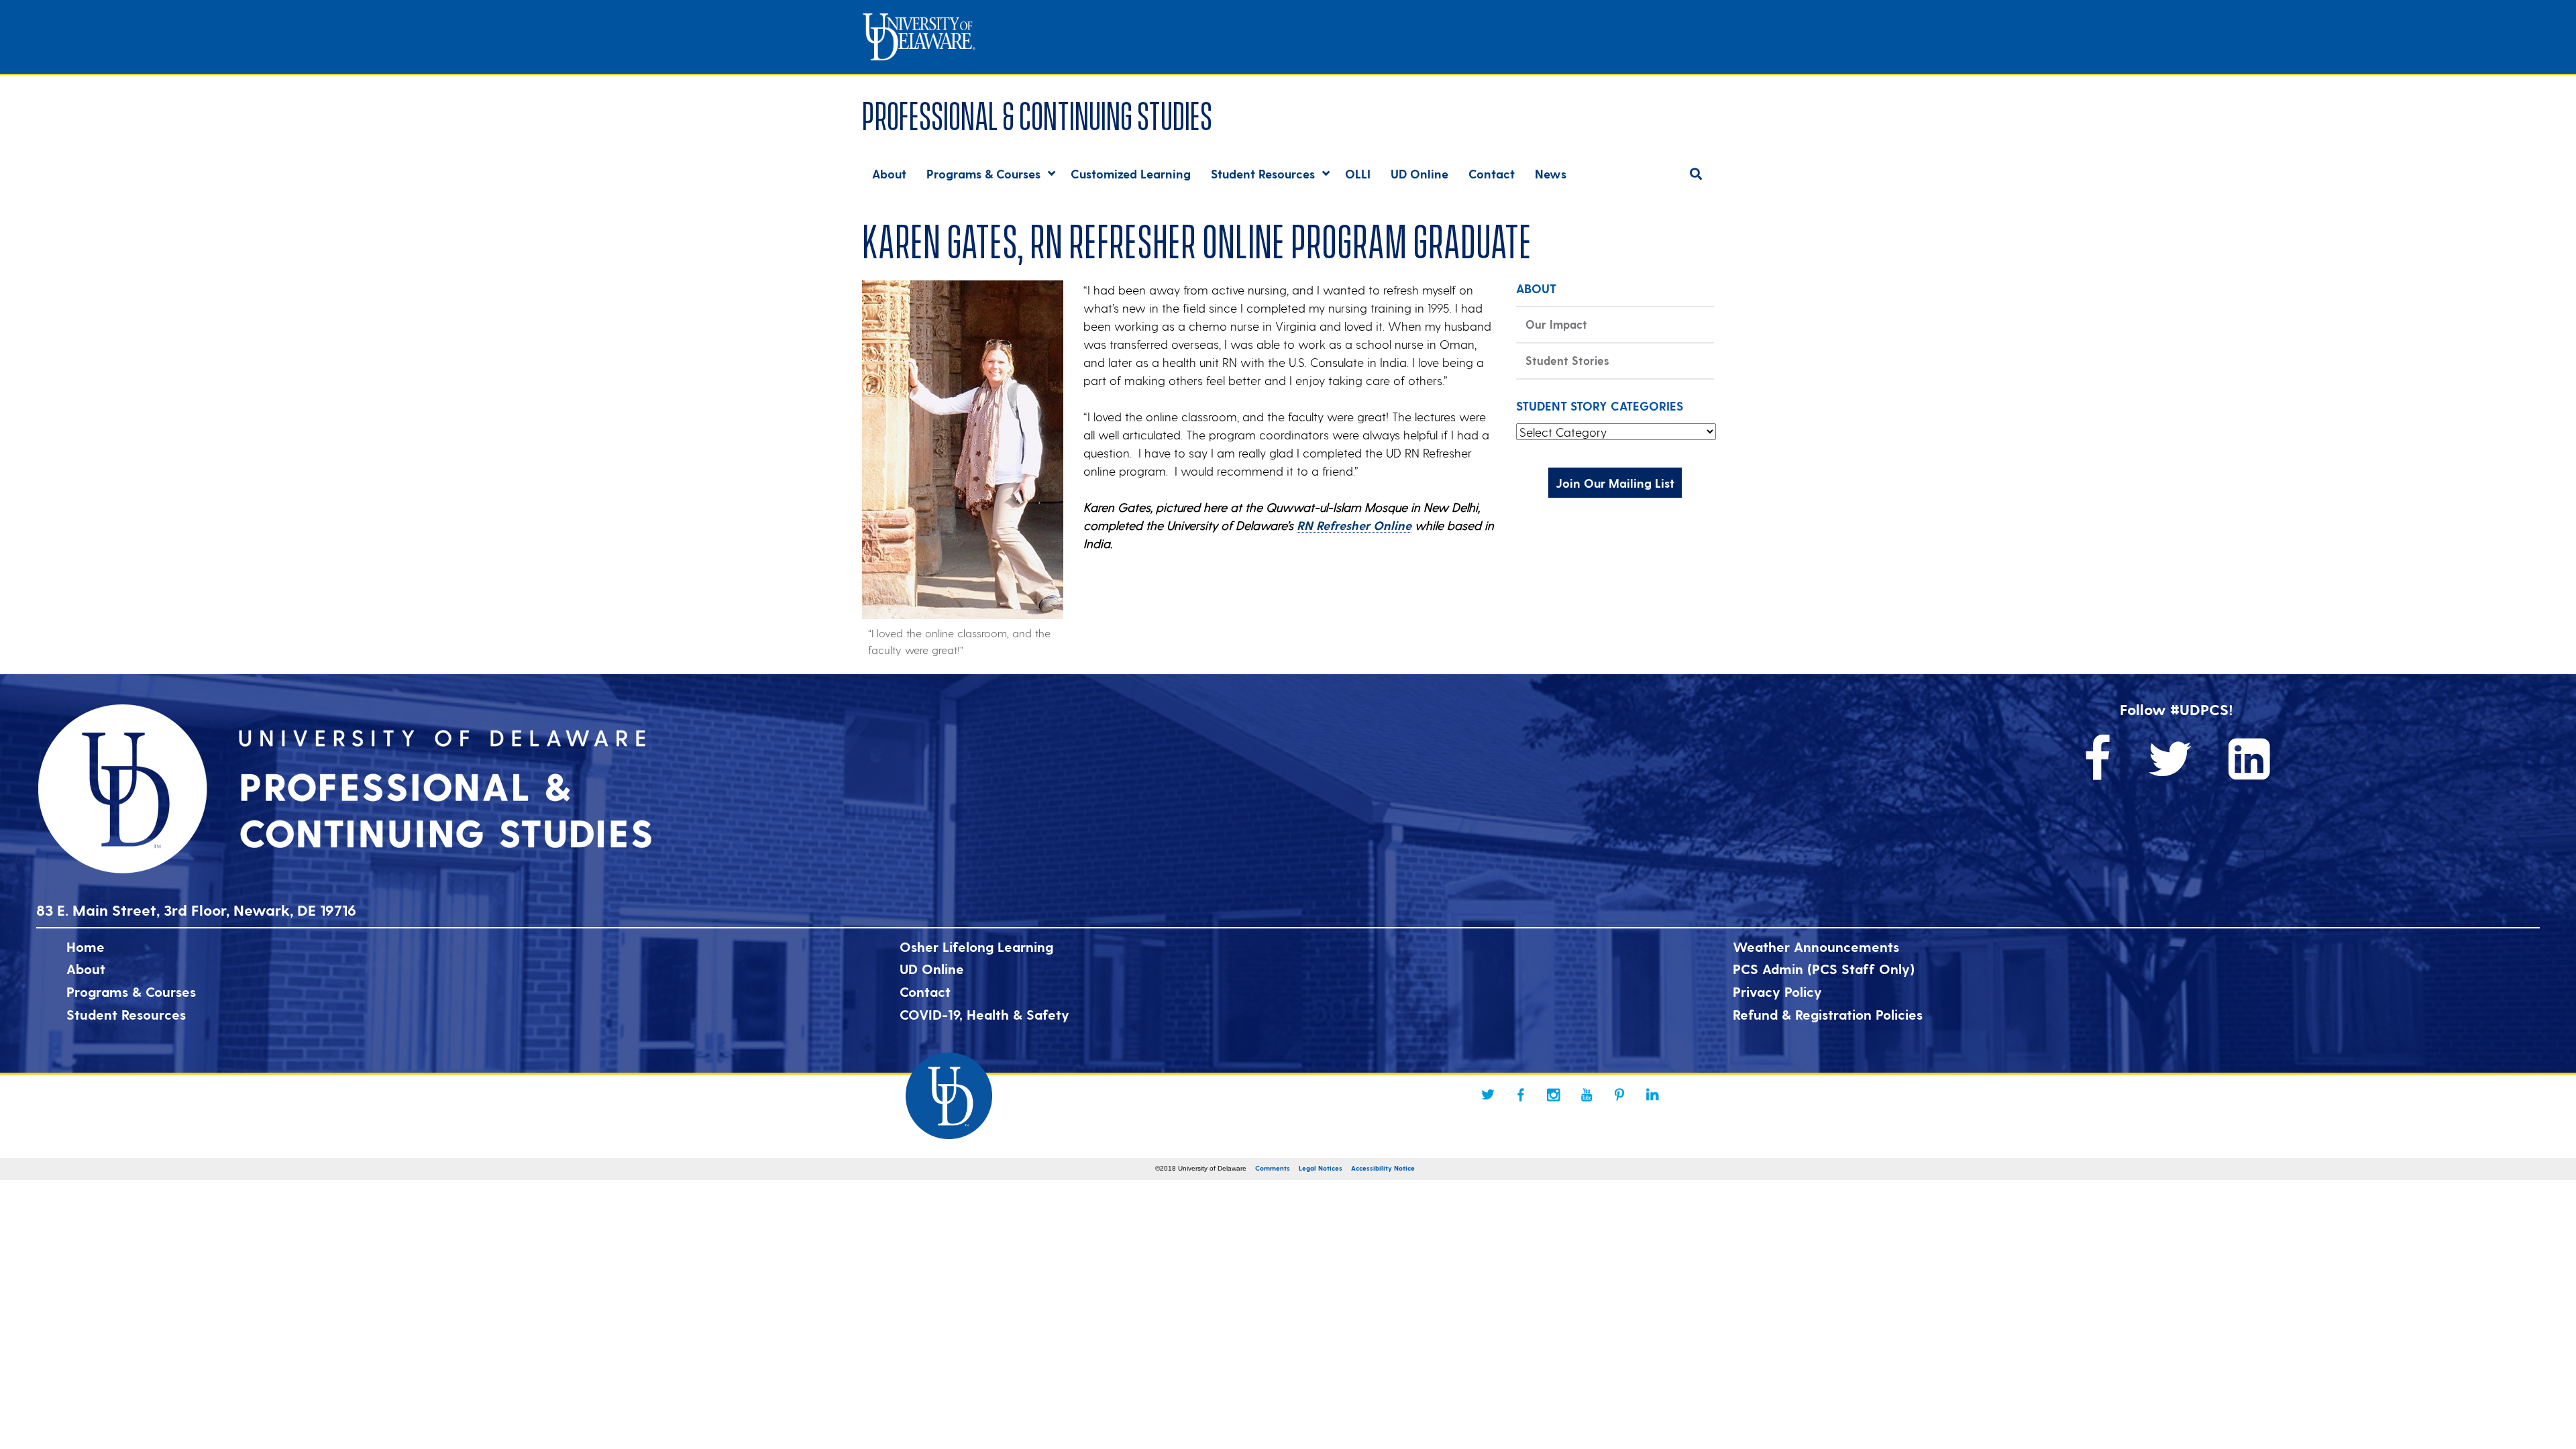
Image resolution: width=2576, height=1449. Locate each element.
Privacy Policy (1777, 991)
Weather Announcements (1816, 947)
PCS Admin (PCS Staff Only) (1824, 969)
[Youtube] (1587, 1095)
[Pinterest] (1619, 1095)
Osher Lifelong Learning (976, 947)
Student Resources (126, 1014)
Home (86, 947)
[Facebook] (1521, 1095)
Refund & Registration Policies (1828, 1014)
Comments (1273, 1168)
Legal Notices (1321, 1168)
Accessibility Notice (1383, 1168)
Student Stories (1567, 360)
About (86, 969)
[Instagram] (1554, 1095)
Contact (925, 991)
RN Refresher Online (1354, 525)
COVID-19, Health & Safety (984, 1014)
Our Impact (1556, 324)
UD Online (932, 969)
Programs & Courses (131, 991)
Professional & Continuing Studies (1037, 113)
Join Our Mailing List (1615, 483)
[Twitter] (1488, 1095)
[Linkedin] (1652, 1095)
